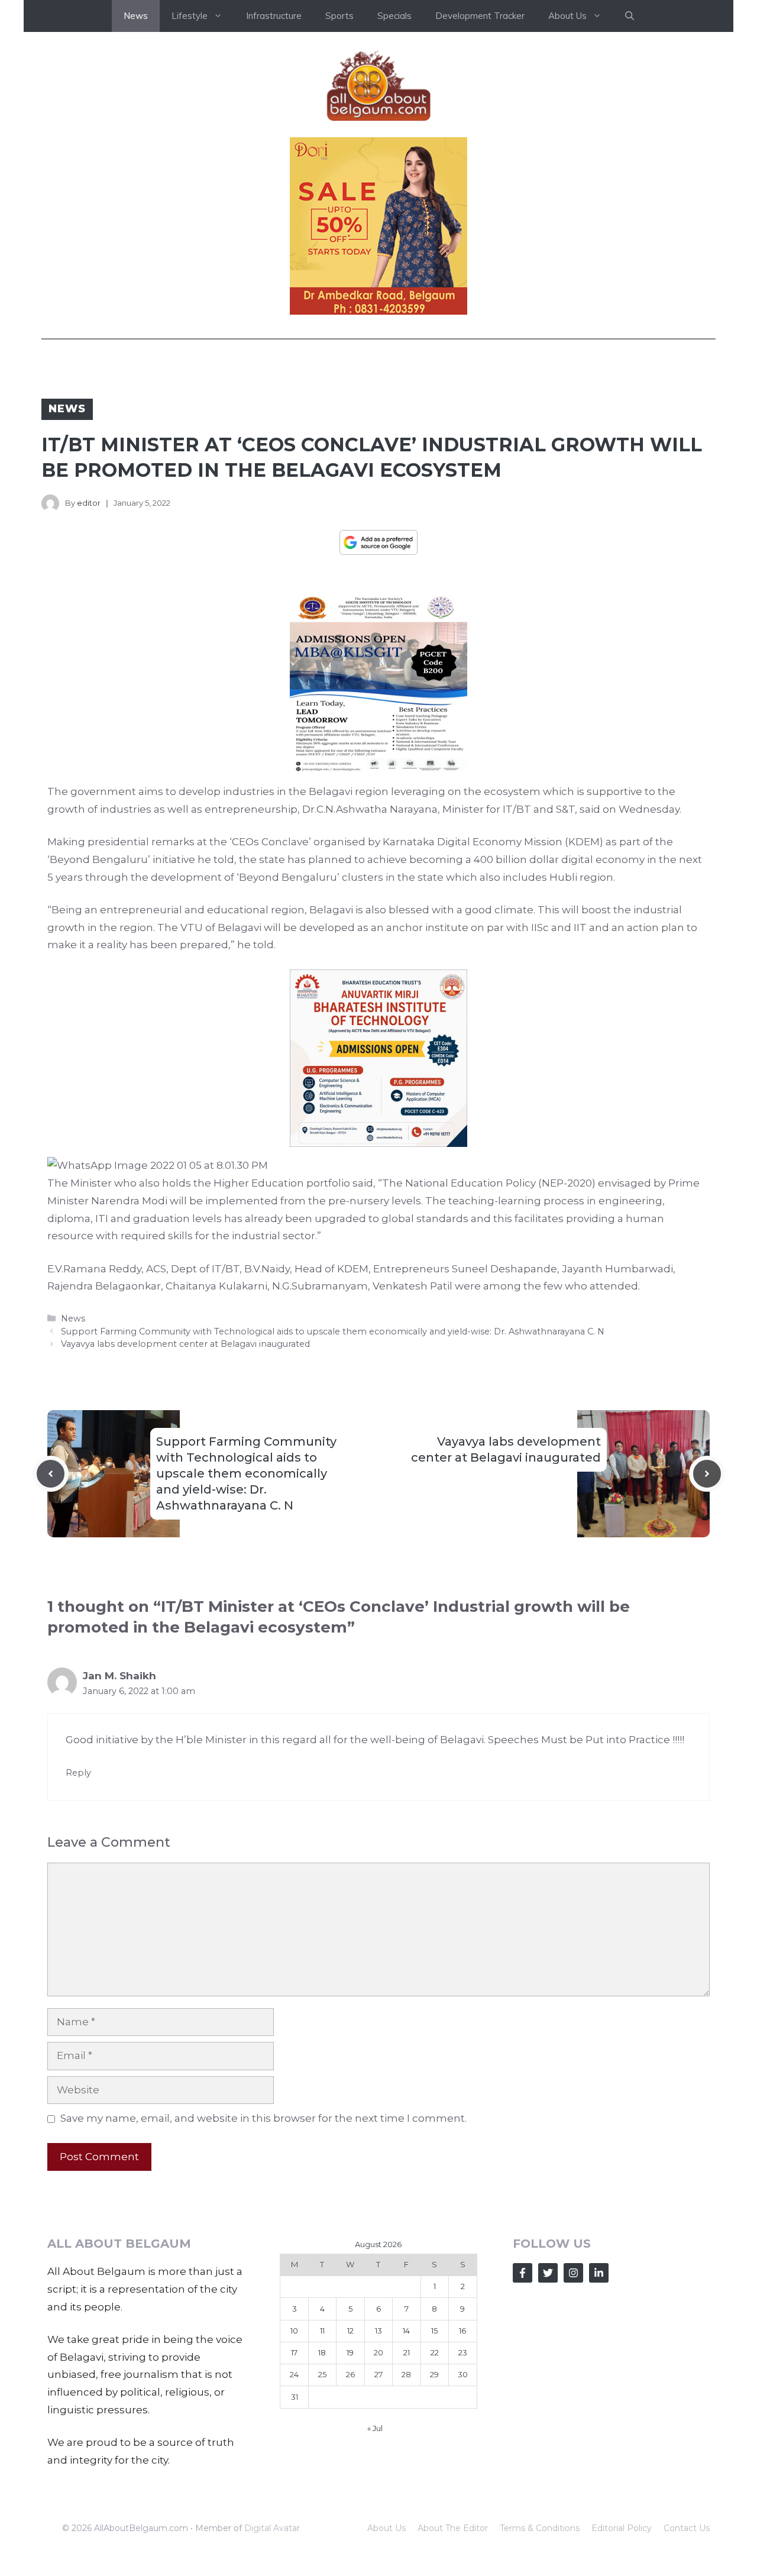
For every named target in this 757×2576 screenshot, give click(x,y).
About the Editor (453, 2528)
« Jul (375, 2428)
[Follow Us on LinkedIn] (599, 2273)
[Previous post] (51, 1474)
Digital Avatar (272, 2528)
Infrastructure (274, 16)
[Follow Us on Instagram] (573, 2273)
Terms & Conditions (540, 2528)
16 (462, 2331)
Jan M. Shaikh (119, 1676)
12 (350, 2331)
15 (434, 2331)
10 (294, 2331)
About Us (386, 2528)
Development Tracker (480, 16)
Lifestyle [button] (190, 16)
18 (322, 2352)
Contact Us (687, 2528)
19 (350, 2352)
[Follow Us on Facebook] (523, 2273)
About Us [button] (567, 16)
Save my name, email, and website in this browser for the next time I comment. (263, 2118)
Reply (78, 1773)
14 (406, 2331)
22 (435, 2352)
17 (294, 2352)
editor (89, 503)
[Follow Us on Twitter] (548, 2273)
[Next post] (707, 1474)
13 (378, 2331)
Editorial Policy (622, 2528)
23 (463, 2352)
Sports (339, 16)
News (136, 16)
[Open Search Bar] (630, 16)
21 (407, 2352)
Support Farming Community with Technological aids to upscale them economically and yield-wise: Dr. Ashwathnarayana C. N (333, 1331)
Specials (394, 16)
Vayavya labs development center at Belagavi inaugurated (185, 1344)
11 (322, 2331)
